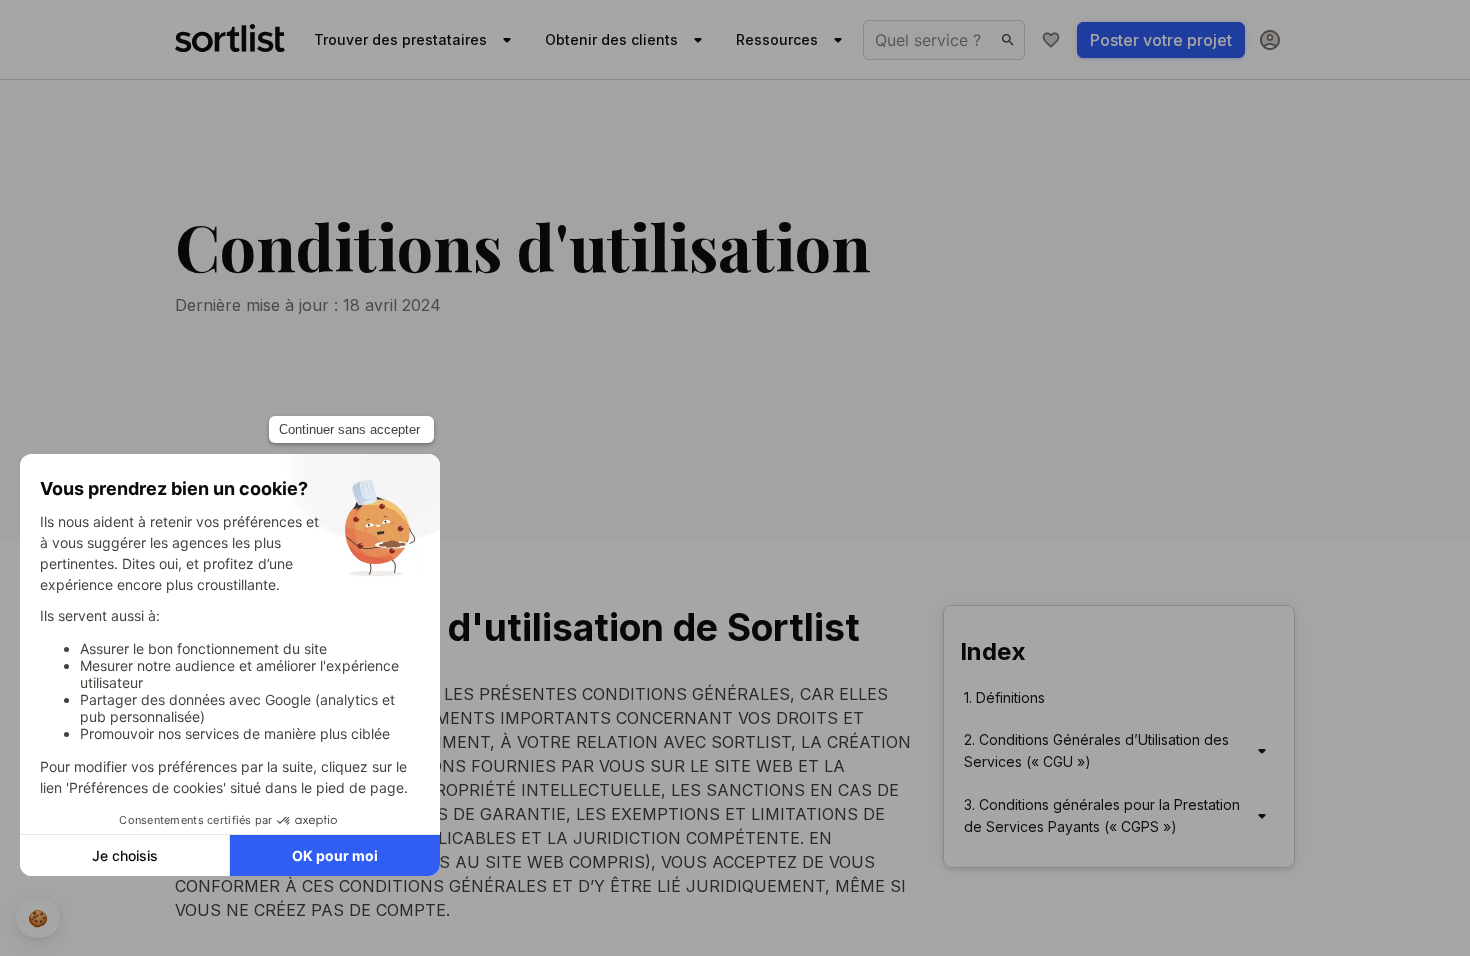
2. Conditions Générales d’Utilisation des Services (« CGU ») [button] (1096, 750)
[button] (1262, 751)
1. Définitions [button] (1004, 697)
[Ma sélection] (1051, 40)
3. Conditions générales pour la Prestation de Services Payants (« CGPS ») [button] (1102, 815)
